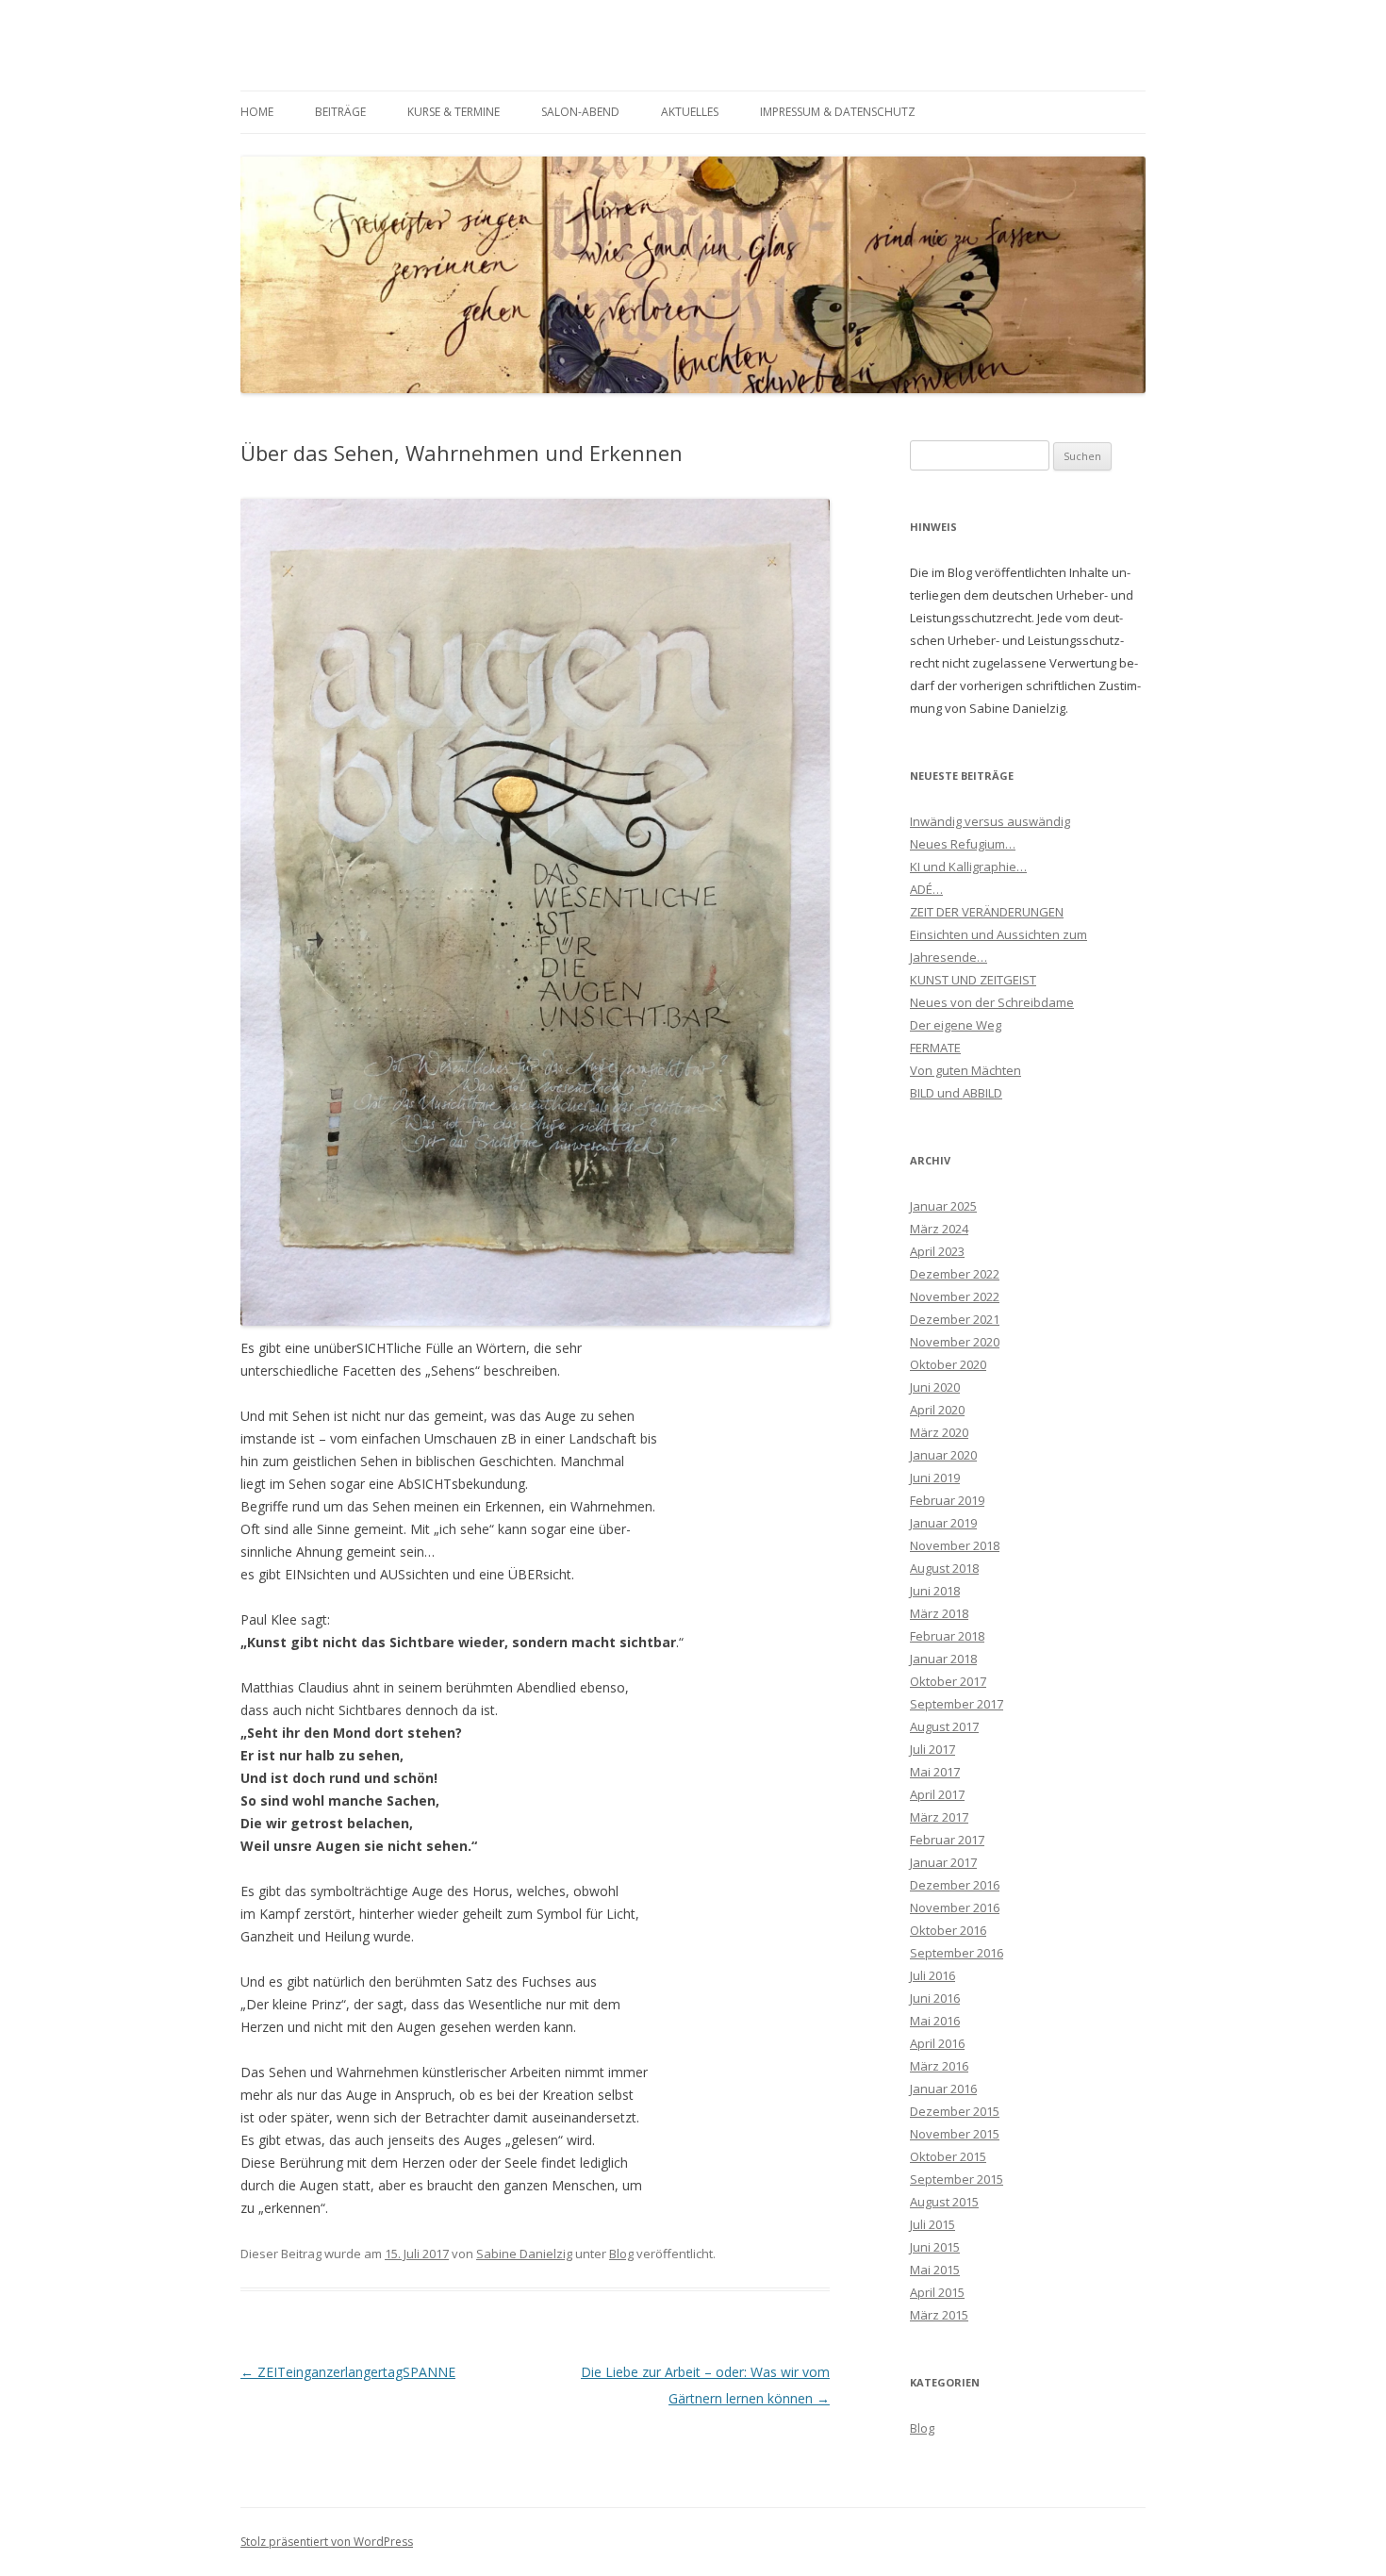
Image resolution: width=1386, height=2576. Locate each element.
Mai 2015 (935, 2270)
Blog (621, 2254)
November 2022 (955, 1296)
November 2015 (955, 2134)
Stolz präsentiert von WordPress (327, 2542)
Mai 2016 (935, 2021)
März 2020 (939, 1432)
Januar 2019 (943, 1523)
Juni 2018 (935, 1591)
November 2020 (955, 1342)
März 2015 (939, 2315)
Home (257, 112)
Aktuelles (690, 112)
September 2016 (957, 1953)
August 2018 (944, 1568)
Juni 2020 (935, 1387)
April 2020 (937, 1410)
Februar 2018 (947, 1636)
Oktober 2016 (948, 1930)
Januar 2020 (943, 1455)
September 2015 (957, 2179)
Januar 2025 (943, 1206)
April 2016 (937, 2043)
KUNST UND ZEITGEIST (973, 980)
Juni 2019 (935, 1478)
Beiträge (340, 112)
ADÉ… (926, 889)
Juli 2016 (932, 1975)
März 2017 (939, 1817)
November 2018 (955, 1545)
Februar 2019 (947, 1500)
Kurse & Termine (454, 112)
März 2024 (939, 1229)
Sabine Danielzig (524, 2254)
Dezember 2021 (955, 1319)
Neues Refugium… (963, 844)
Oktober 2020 (948, 1364)
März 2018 (939, 1613)
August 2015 (944, 2202)
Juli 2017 (932, 1749)
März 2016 (939, 2066)
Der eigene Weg (956, 1025)
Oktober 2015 (948, 2156)
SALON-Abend (580, 112)
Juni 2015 (935, 2247)
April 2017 (937, 1794)
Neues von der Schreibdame (992, 1002)
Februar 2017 (947, 1840)
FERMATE (935, 1048)
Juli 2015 (932, 2224)
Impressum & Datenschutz (838, 112)
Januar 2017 (943, 1862)
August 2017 (944, 1726)
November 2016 (955, 1907)
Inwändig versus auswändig (990, 821)
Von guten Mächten (965, 1070)
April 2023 (937, 1251)
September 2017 (957, 1704)
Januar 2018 (943, 1659)
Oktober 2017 (948, 1681)
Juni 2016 (935, 1998)
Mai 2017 (935, 1772)
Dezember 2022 (955, 1274)
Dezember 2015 (955, 2111)
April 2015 (937, 2292)
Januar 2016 (943, 2089)
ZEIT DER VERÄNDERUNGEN (987, 912)
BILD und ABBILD (956, 1093)
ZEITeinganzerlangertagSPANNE (348, 2372)
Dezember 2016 (955, 1885)
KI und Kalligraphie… (968, 867)
